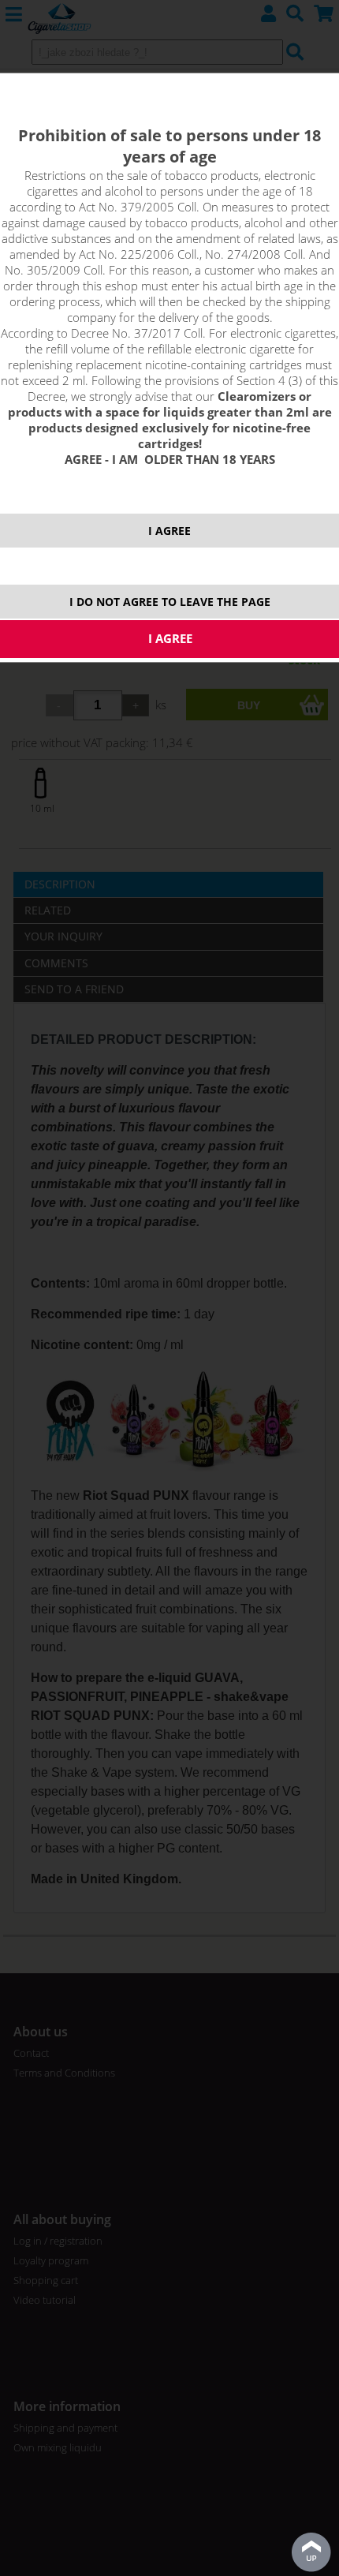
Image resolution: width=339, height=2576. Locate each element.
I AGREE (169, 531)
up (311, 2552)
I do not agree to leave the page (170, 602)
